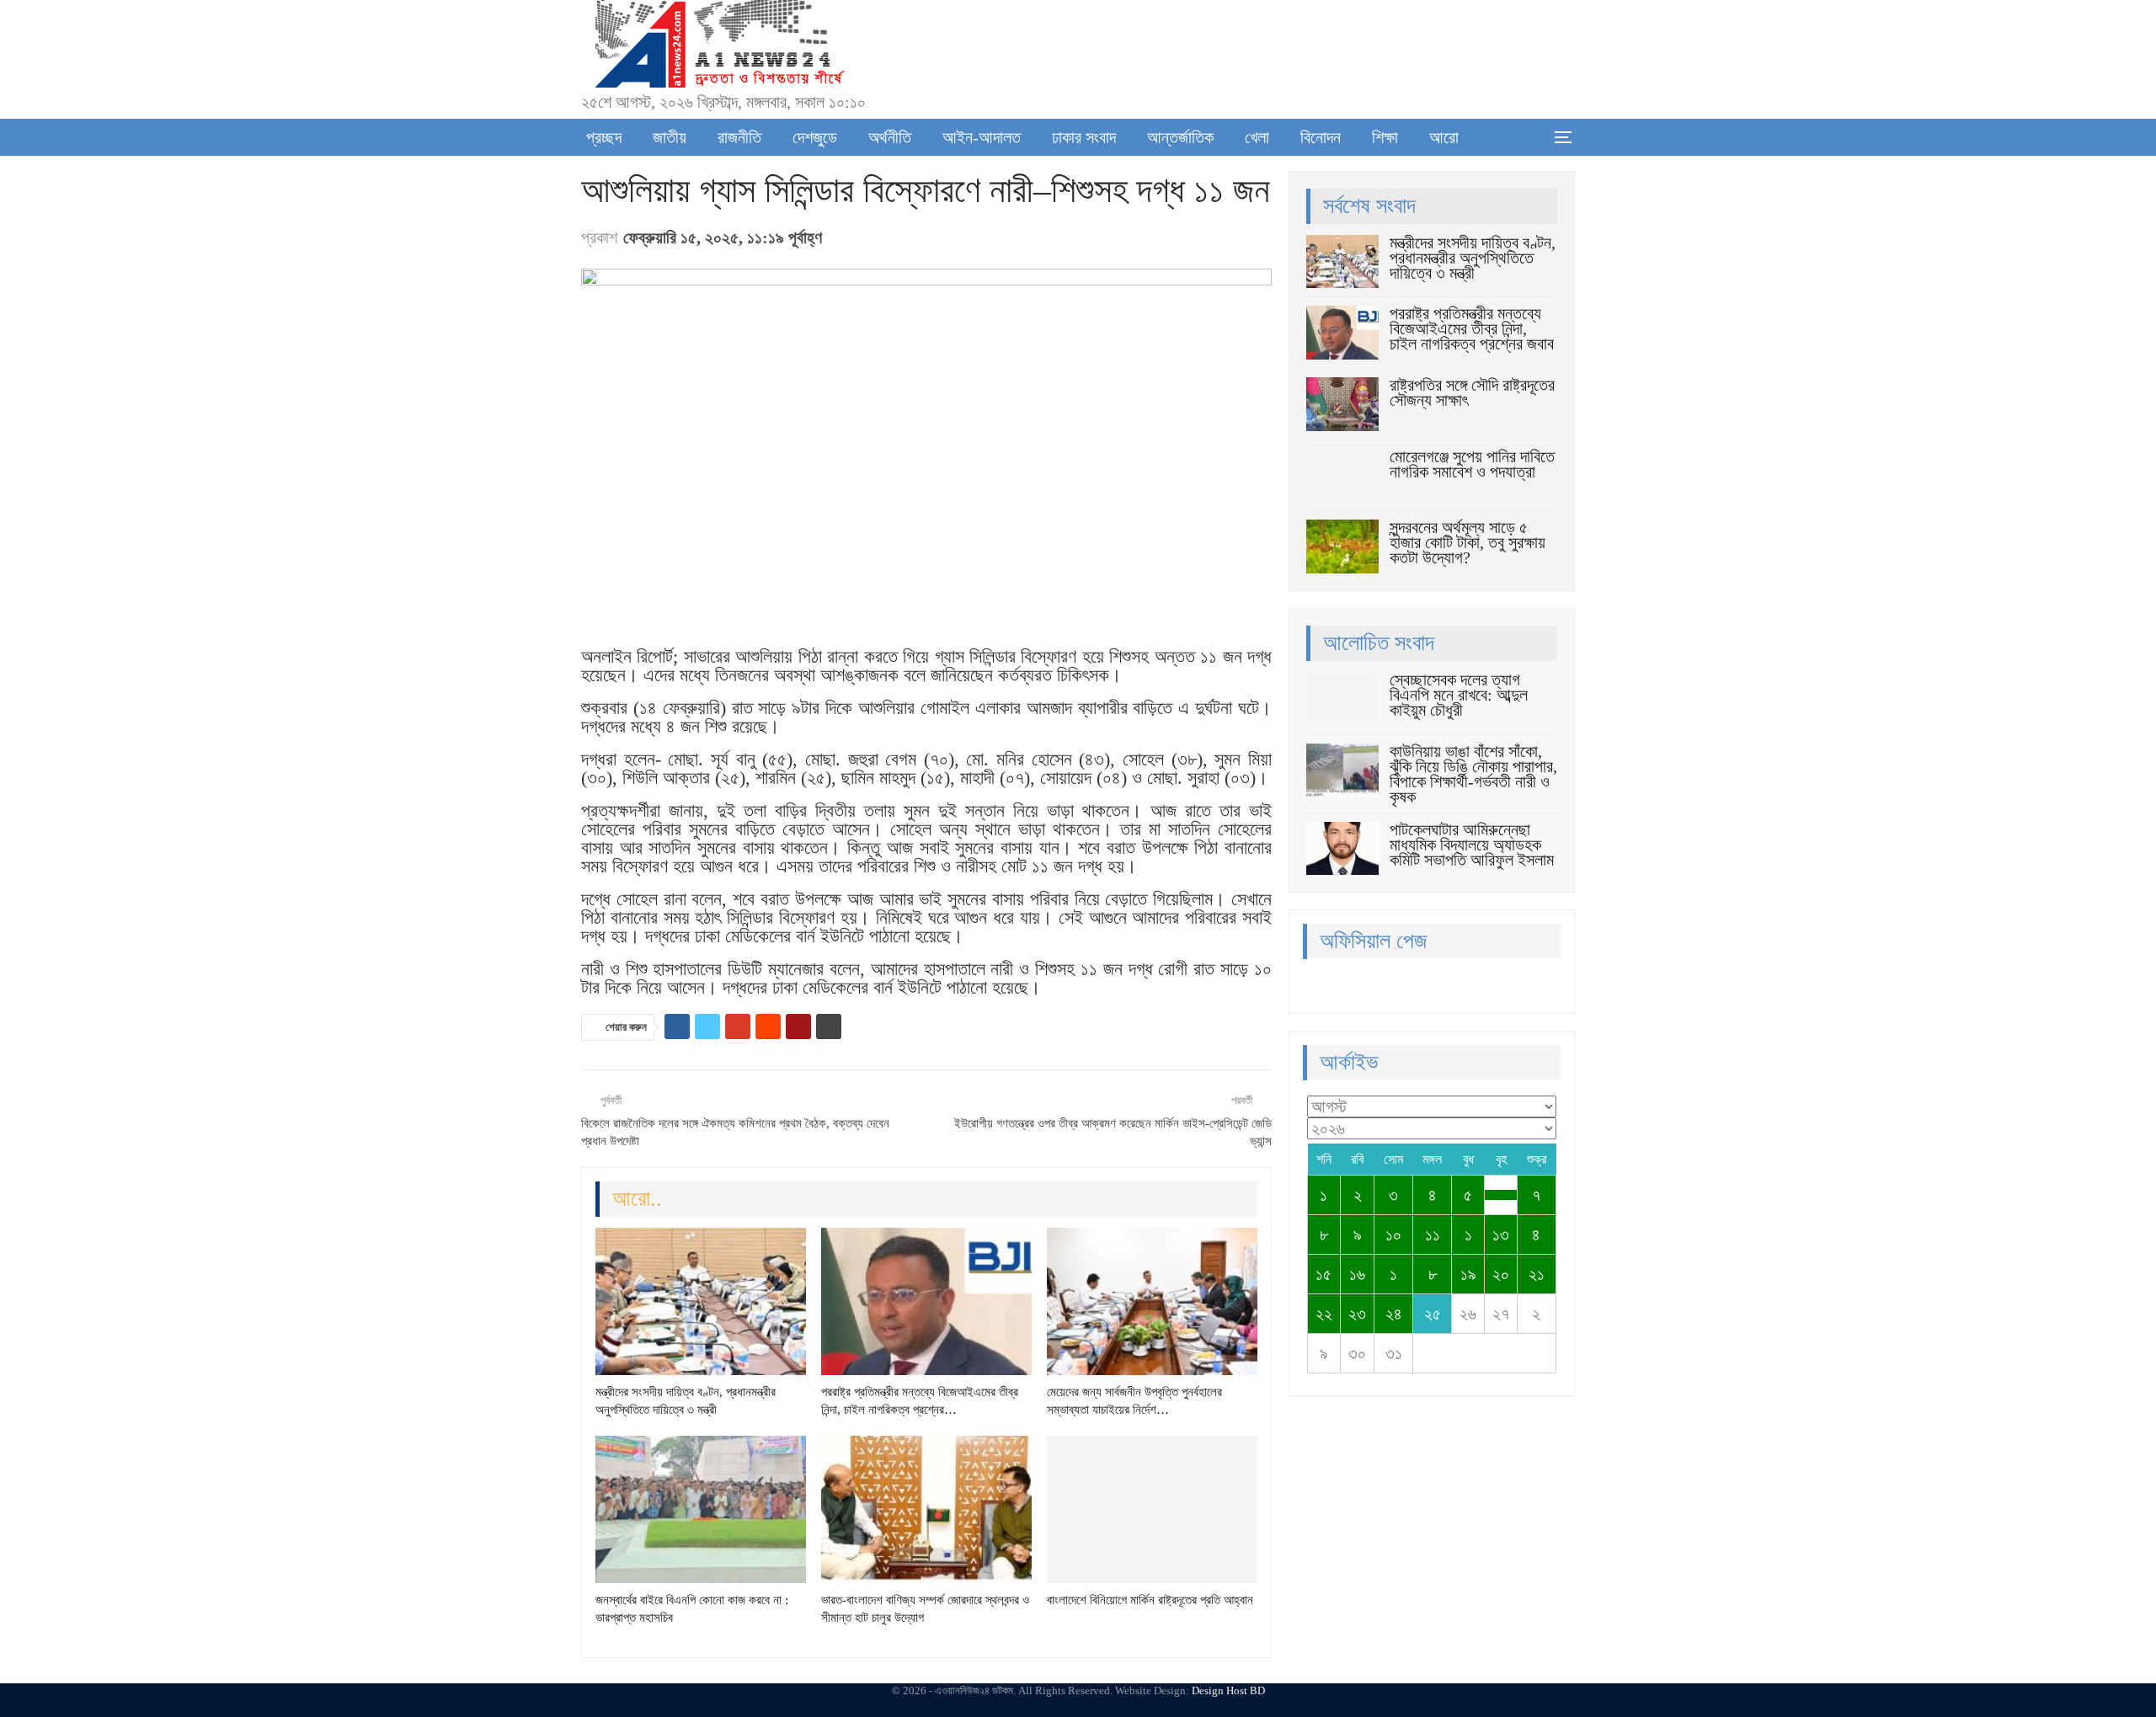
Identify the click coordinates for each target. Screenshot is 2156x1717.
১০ (1393, 1234)
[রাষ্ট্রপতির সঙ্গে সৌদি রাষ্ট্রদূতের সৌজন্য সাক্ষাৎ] (1342, 404)
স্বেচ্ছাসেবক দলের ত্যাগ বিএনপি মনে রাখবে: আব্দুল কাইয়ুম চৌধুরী (1459, 695)
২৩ (1357, 1314)
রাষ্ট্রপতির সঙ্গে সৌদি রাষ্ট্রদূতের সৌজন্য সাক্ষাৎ (1472, 392)
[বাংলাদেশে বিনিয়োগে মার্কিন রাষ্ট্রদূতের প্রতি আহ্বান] (1152, 1509)
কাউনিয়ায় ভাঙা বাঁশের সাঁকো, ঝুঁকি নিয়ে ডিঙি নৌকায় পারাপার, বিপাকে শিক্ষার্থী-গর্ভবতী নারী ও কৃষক (1473, 774)
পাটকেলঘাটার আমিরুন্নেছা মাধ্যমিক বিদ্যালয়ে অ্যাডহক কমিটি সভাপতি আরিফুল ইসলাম (1472, 845)
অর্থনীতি (890, 137)
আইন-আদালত (982, 137)
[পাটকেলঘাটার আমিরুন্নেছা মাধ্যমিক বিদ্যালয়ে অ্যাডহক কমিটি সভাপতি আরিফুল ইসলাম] (1342, 849)
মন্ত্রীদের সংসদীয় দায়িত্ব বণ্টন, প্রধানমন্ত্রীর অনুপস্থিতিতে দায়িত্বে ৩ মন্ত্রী (1473, 258)
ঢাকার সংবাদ (1084, 137)
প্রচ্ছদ (604, 137)
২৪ (1394, 1314)
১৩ (1501, 1234)
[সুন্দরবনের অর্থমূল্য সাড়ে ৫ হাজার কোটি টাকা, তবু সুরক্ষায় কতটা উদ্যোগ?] (1342, 547)
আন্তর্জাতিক (1180, 137)
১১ (1433, 1234)
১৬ (1357, 1274)
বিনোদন (1321, 137)
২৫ (1433, 1314)
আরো (1444, 137)
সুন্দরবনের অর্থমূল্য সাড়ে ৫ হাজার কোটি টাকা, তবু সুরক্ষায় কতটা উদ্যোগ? (1468, 542)
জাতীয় (670, 137)
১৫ (1323, 1274)
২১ (1537, 1274)
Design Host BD (1228, 1690)
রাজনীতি (739, 137)
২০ (1501, 1274)
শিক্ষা (1385, 137)
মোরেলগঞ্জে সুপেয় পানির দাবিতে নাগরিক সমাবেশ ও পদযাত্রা (1472, 464)
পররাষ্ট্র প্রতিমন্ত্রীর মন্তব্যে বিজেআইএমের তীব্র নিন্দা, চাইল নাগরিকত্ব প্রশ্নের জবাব (1472, 328)
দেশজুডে (815, 137)
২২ (1324, 1314)
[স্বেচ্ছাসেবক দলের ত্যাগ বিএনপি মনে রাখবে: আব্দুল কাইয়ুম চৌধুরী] (1342, 699)
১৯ (1468, 1274)
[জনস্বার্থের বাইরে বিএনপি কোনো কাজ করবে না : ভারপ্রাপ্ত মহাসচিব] (701, 1509)
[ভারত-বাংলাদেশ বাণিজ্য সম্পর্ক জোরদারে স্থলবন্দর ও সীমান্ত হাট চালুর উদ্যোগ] (926, 1509)
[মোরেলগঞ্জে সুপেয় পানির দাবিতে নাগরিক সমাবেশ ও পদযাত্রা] (1342, 476)
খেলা (1257, 137)
